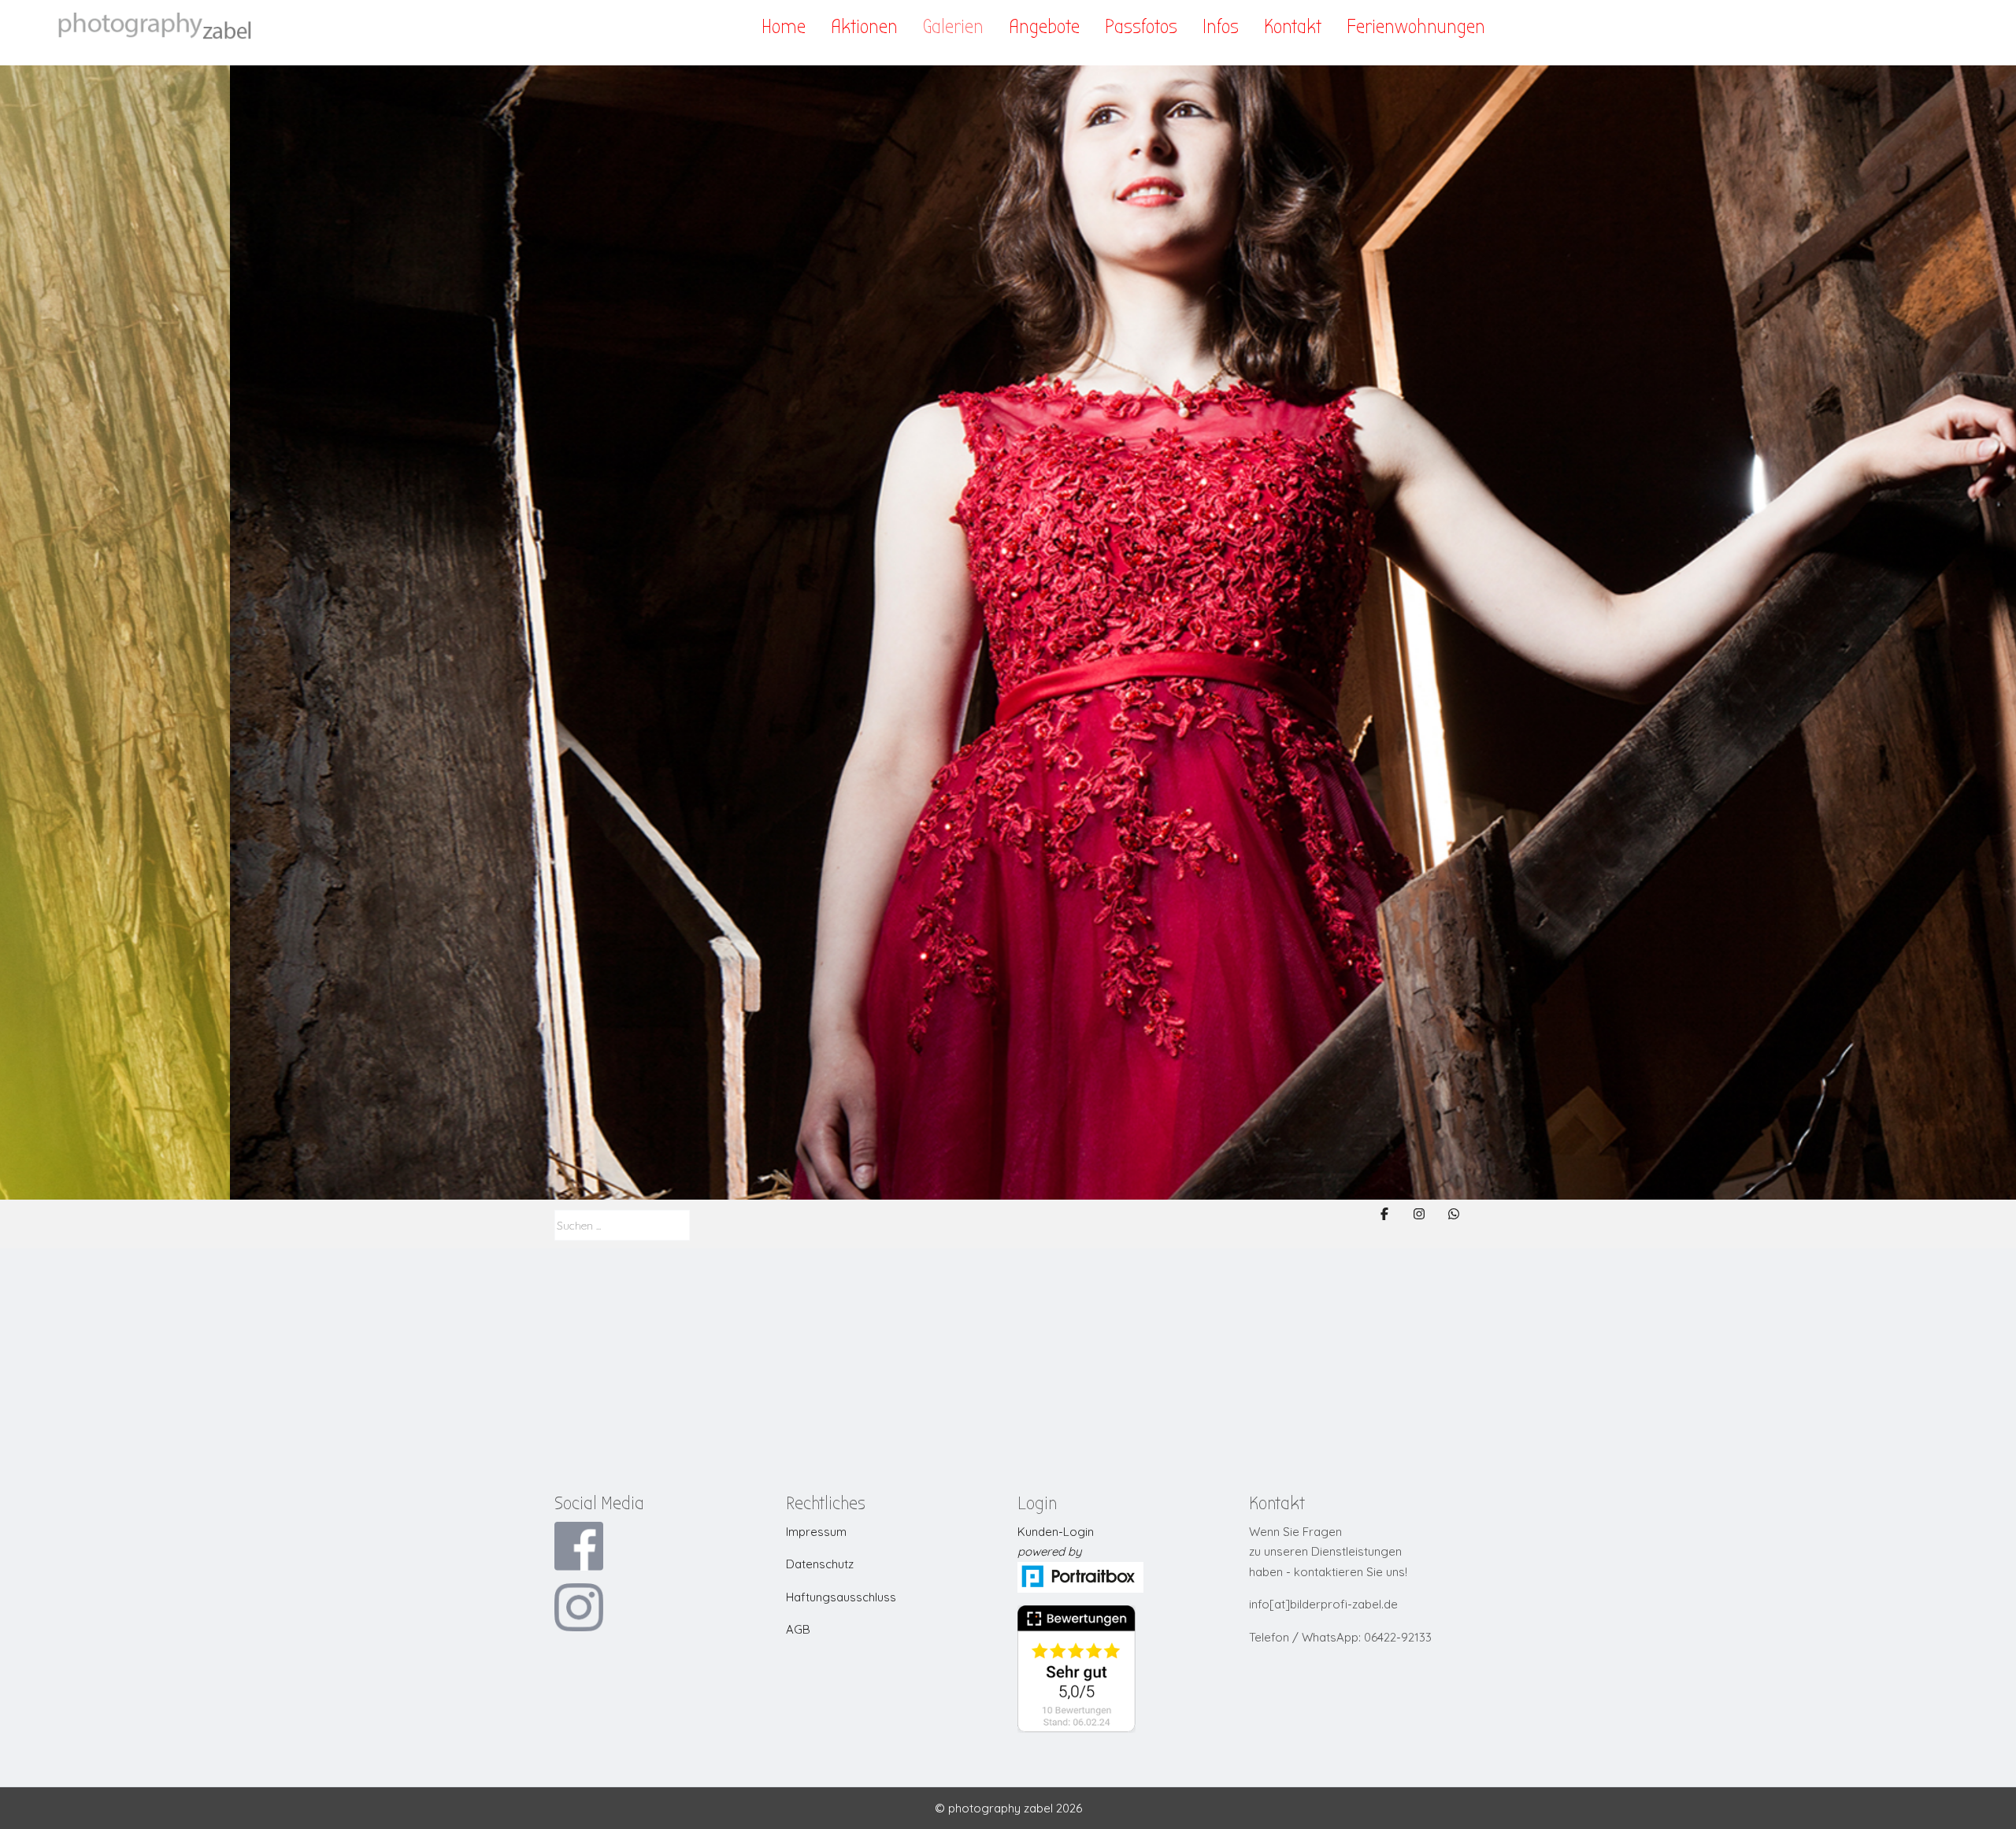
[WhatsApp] (1454, 1214)
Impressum (816, 1532)
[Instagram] (1419, 1214)
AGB (798, 1629)
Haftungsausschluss (841, 1597)
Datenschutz (820, 1564)
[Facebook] (1384, 1214)
